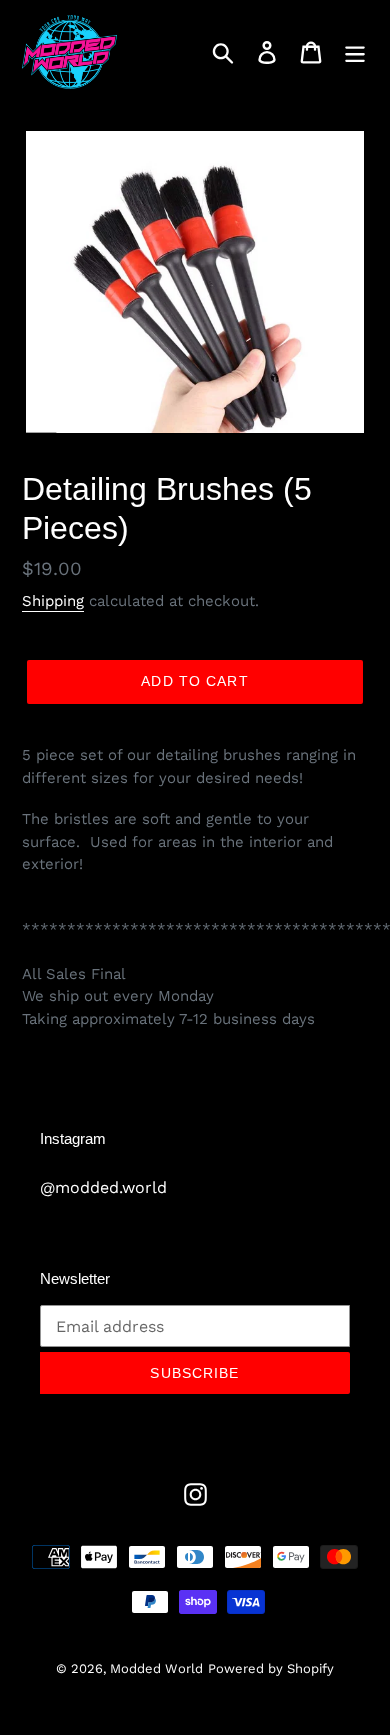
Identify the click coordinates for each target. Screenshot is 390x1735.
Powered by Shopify (271, 1668)
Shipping (53, 601)
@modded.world (103, 1187)
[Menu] (355, 52)
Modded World (156, 1668)
